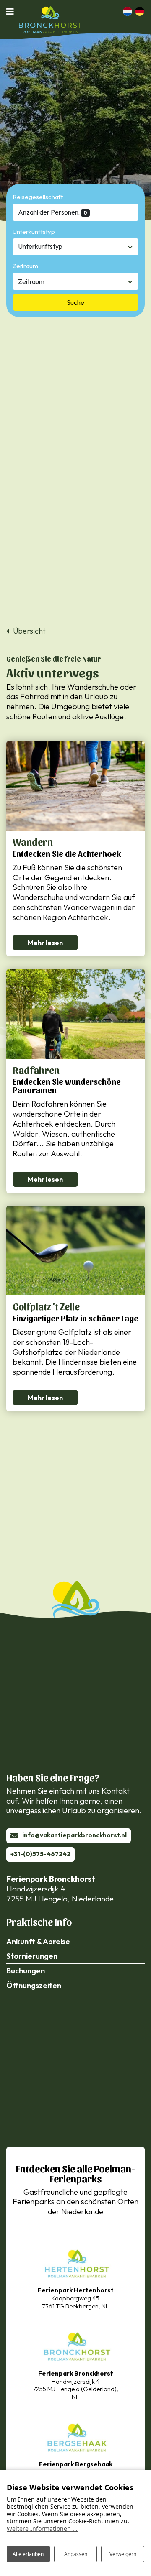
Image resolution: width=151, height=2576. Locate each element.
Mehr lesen (45, 943)
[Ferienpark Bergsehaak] (75, 2437)
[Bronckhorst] (50, 20)
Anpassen (76, 2554)
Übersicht (29, 631)
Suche (75, 302)
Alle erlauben (28, 2554)
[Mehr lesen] (75, 786)
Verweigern (123, 2554)
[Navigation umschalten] (13, 11)
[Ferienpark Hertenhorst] (75, 2263)
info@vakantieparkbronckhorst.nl (74, 1835)
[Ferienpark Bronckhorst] (75, 2345)
